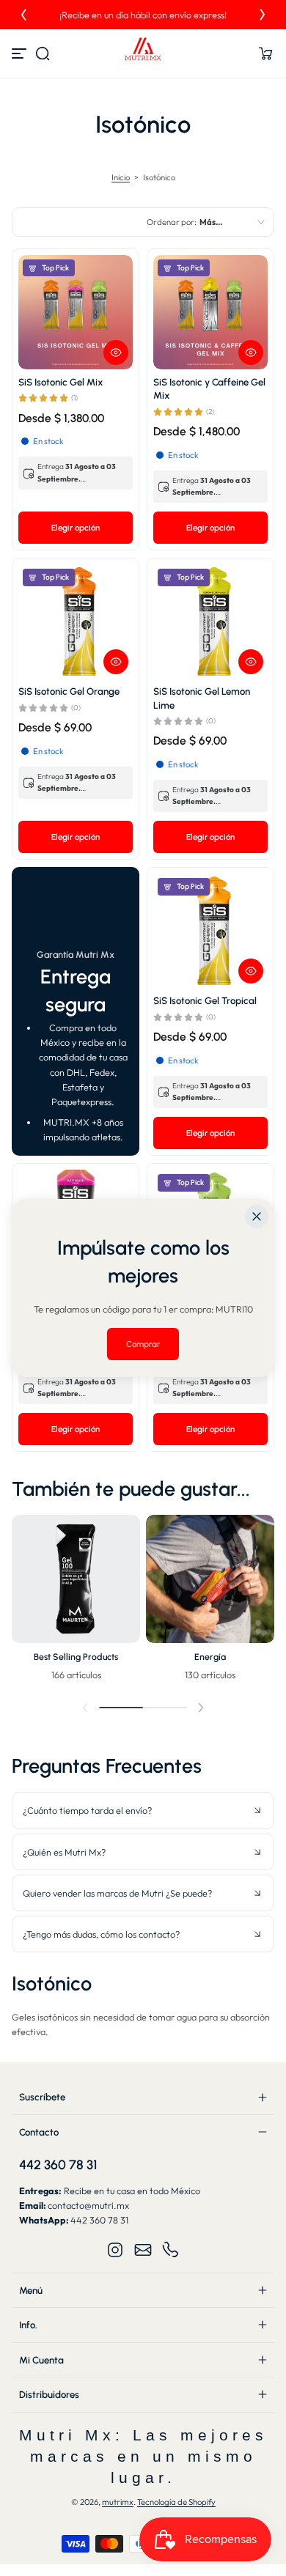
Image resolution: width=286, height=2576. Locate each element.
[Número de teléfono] (171, 2250)
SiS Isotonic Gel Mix (61, 382)
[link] (143, 1344)
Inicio (121, 177)
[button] (43, 53)
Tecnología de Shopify (176, 2502)
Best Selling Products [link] (76, 1657)
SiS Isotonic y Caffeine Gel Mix (209, 388)
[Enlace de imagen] (76, 1602)
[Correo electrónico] (143, 2250)
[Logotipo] (143, 53)
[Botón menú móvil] (21, 53)
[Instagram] (115, 2250)
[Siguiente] (263, 15)
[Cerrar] (257, 1217)
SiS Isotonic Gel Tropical (205, 1000)
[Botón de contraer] (143, 1810)
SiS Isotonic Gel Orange (69, 691)
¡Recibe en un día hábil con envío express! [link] (143, 15)
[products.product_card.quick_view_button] (116, 353)
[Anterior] (23, 15)
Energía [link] (210, 1657)
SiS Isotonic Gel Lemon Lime (202, 698)
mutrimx (118, 2502)
